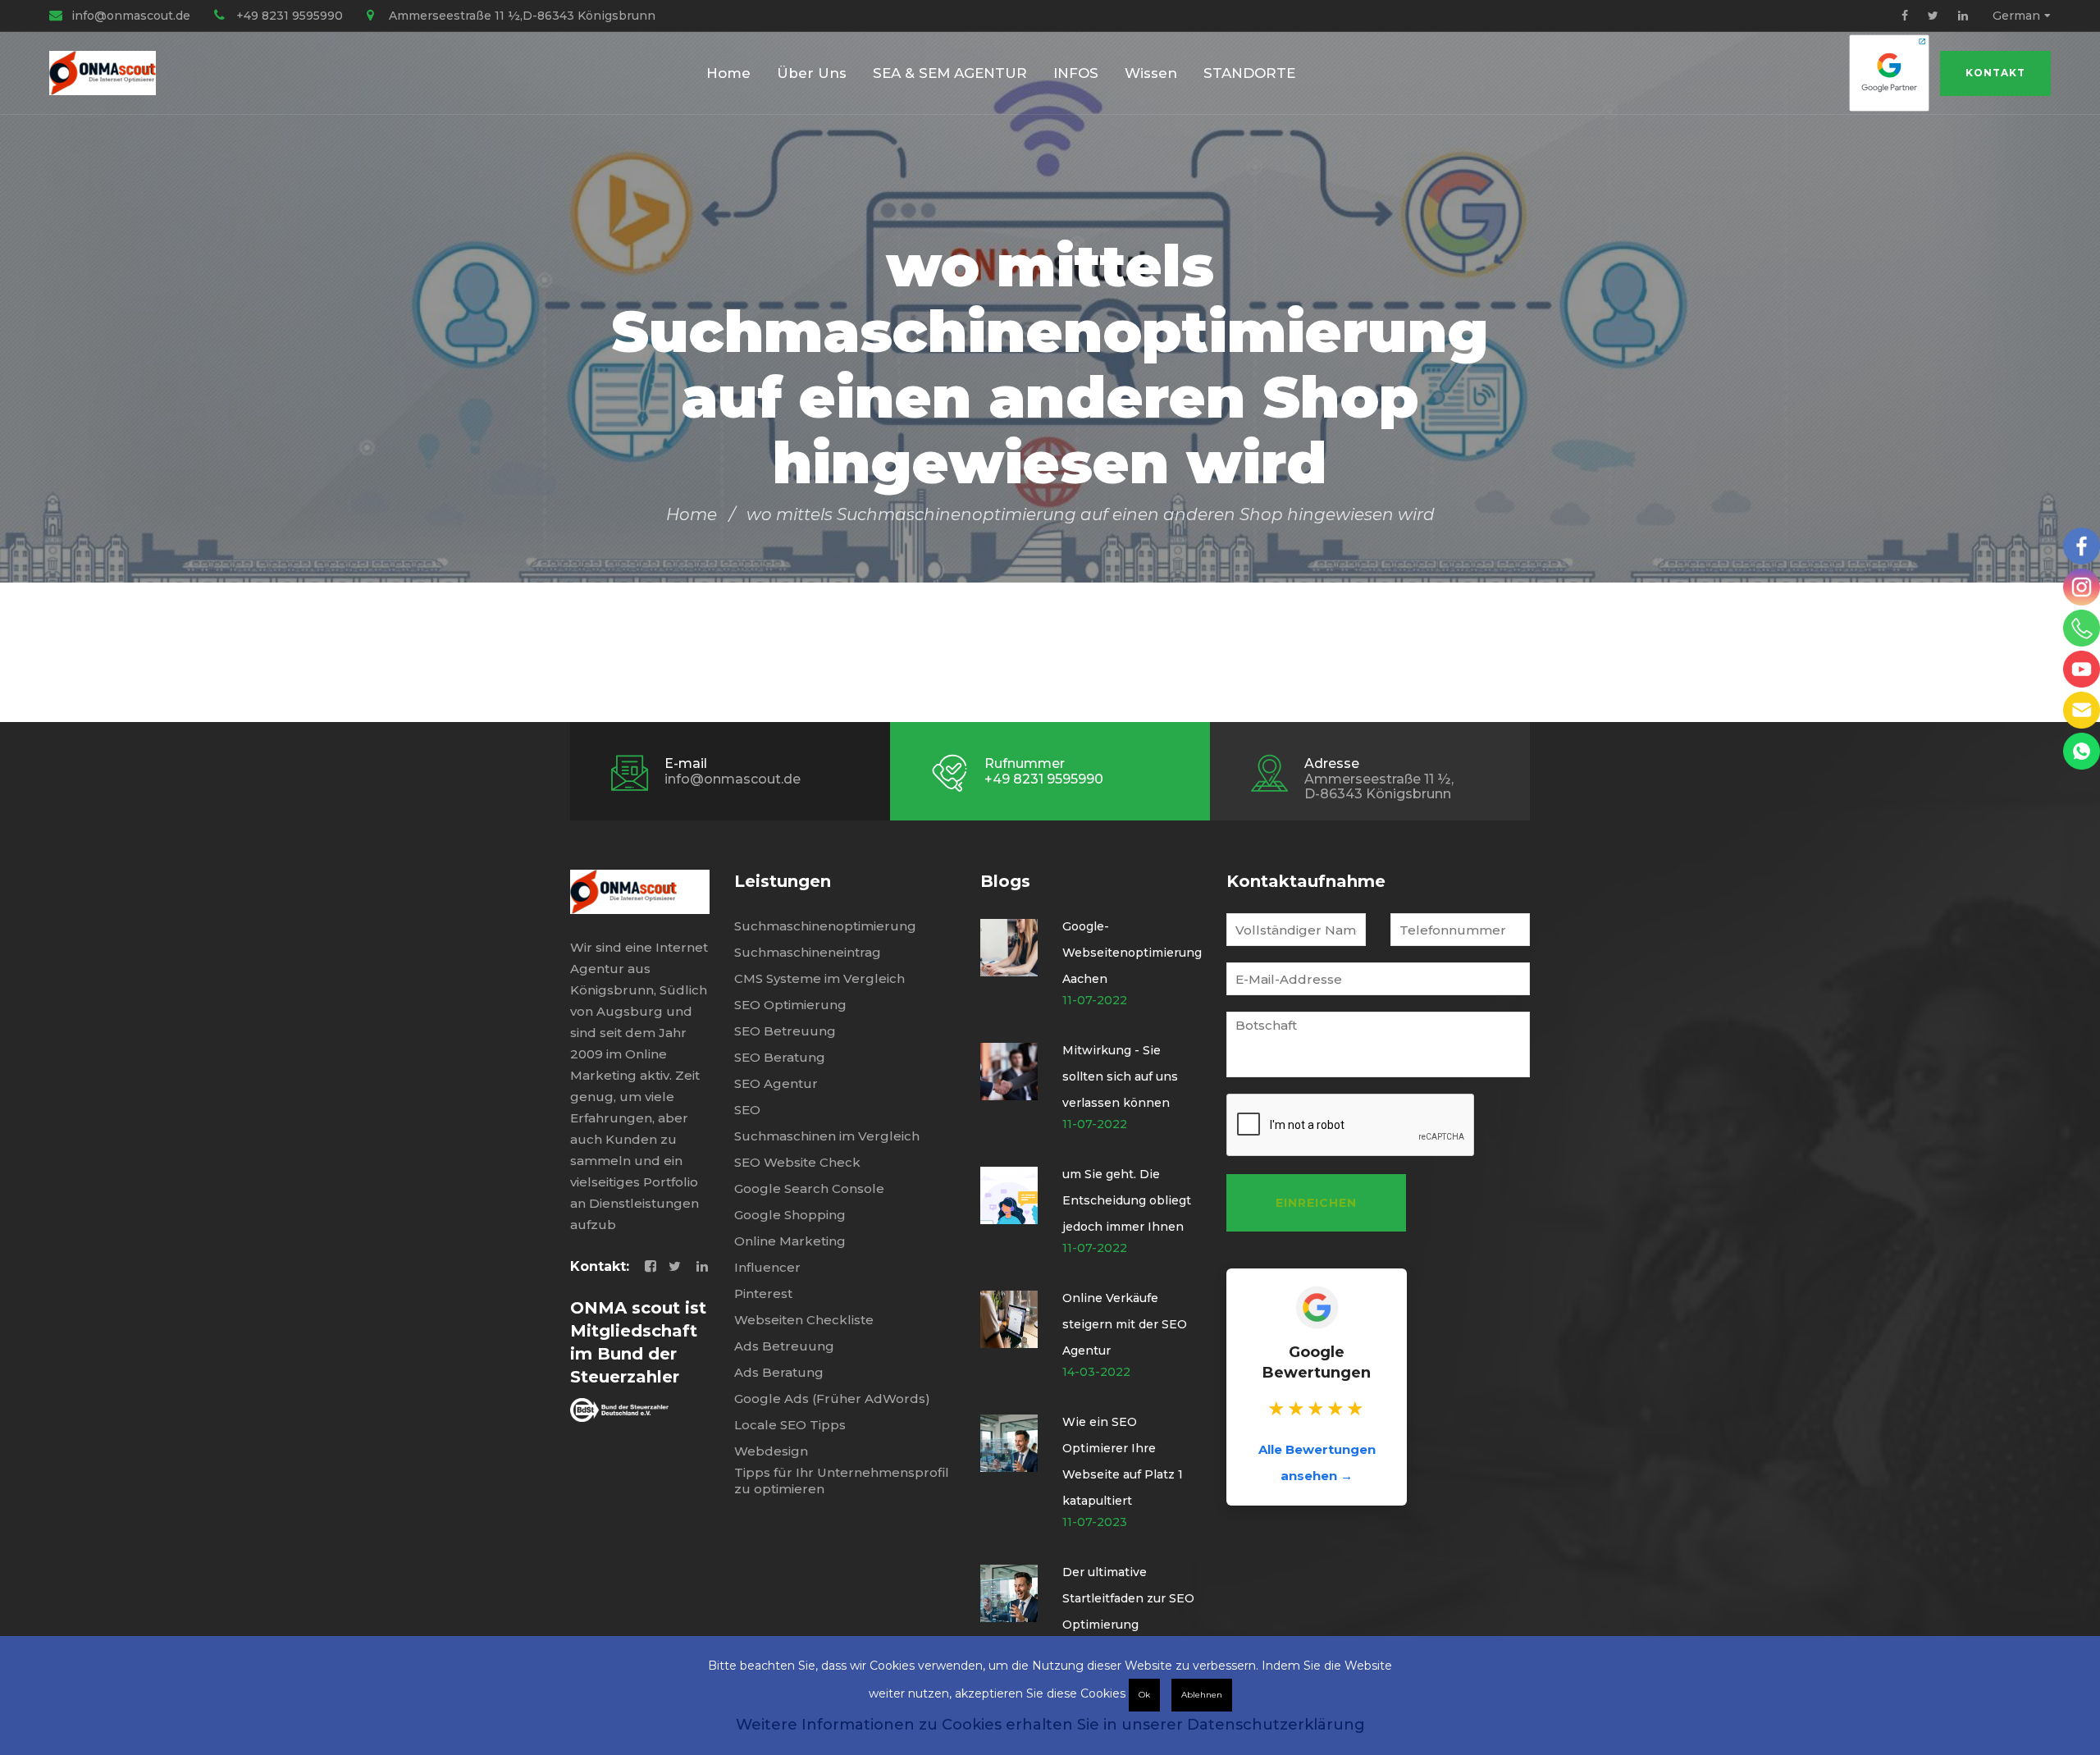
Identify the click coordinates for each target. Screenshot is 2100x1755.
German (2016, 16)
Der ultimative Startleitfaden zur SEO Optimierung (1128, 1598)
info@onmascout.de (131, 16)
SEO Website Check (797, 1162)
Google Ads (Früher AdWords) (832, 1399)
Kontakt (1995, 73)
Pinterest (763, 1293)
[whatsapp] (2082, 751)
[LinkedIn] (1963, 16)
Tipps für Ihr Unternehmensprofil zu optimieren (842, 1481)
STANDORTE (1249, 73)
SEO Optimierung (790, 1005)
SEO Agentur (776, 1083)
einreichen (1316, 1203)
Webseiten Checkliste (804, 1320)
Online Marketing (790, 1241)
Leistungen (783, 881)
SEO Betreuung (785, 1031)
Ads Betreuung (784, 1346)
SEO (747, 1110)
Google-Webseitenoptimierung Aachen (1132, 953)
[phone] (2082, 628)
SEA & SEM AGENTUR (950, 73)
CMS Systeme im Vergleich (819, 978)
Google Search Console (809, 1188)
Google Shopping (790, 1215)
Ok (1144, 1695)
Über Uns (812, 73)
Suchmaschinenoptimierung (825, 926)
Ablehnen (1202, 1695)
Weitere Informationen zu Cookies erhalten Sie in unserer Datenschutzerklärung (1050, 1725)
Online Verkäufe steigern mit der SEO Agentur (1125, 1324)
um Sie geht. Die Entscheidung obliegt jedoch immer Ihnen (1127, 1200)
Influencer (767, 1267)
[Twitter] (1933, 16)
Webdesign (771, 1451)
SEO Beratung (780, 1057)
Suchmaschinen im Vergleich (827, 1136)
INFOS (1076, 73)
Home (728, 73)
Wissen (1151, 73)
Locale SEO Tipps (790, 1425)
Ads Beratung (779, 1372)
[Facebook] (1905, 16)
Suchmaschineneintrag (808, 952)
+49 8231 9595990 (290, 16)
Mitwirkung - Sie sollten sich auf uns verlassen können (1120, 1076)
